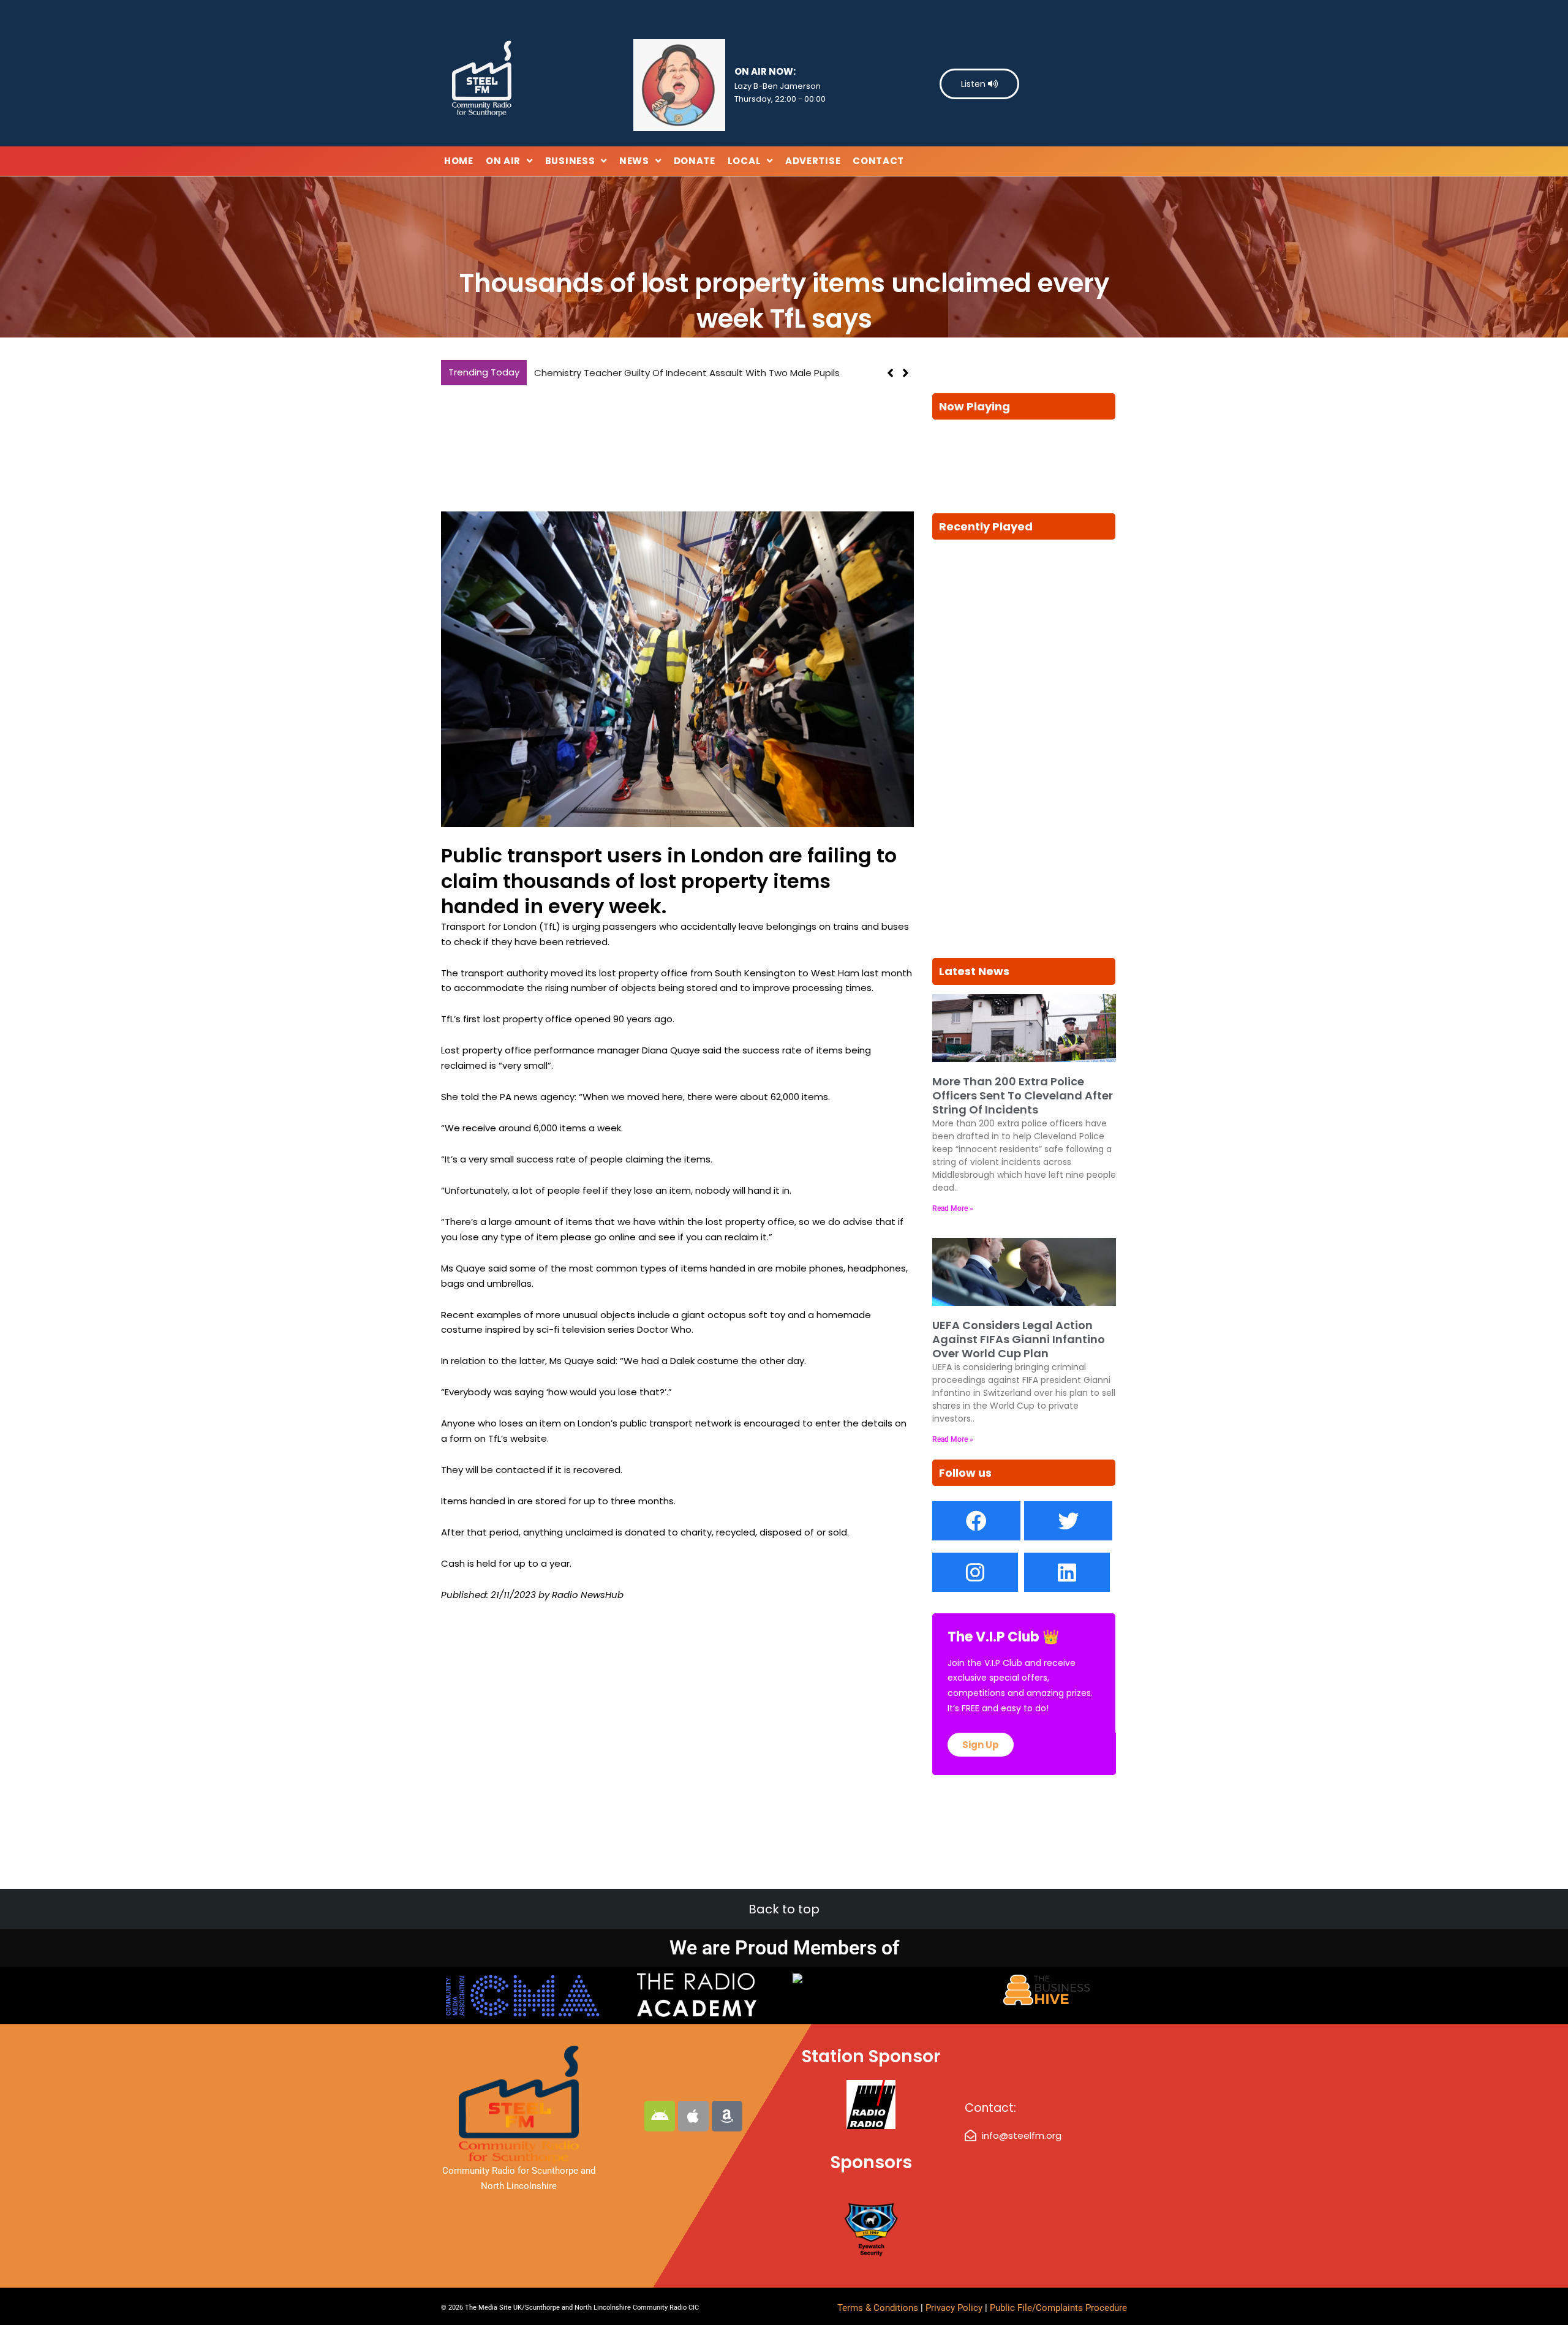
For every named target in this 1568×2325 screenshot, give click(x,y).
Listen (974, 84)
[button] (906, 373)
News (634, 161)
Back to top (784, 1909)
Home (459, 161)
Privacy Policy (955, 2308)
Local (744, 161)
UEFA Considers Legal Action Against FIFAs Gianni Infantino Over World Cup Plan (1019, 1340)
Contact (878, 161)
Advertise (813, 161)
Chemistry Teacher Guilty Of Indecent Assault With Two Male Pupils (687, 373)
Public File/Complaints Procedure (1058, 2308)
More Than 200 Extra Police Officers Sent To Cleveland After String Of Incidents (1023, 1096)
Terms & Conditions (878, 2308)
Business (570, 161)
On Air (503, 161)
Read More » (953, 1208)
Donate (695, 161)
